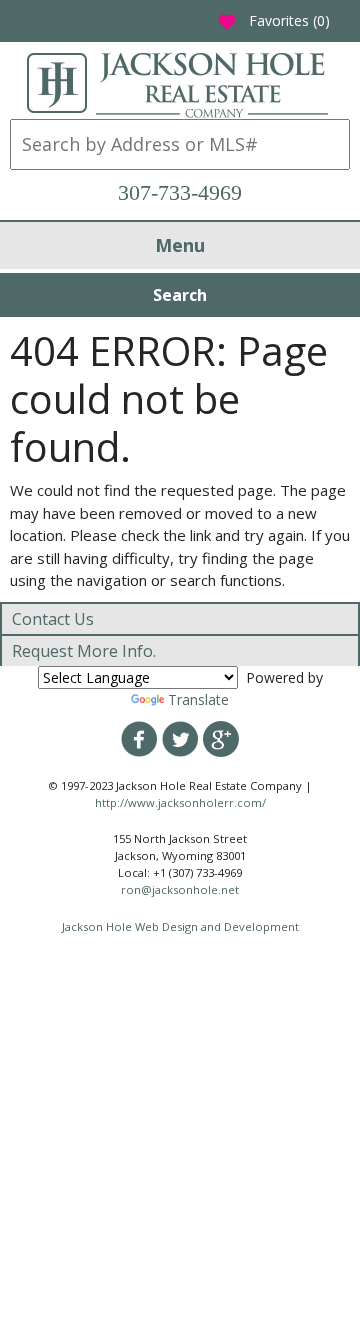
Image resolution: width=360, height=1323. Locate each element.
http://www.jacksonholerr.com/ (180, 802)
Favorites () (273, 20)
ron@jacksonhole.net (180, 889)
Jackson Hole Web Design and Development (180, 926)
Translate (198, 699)
